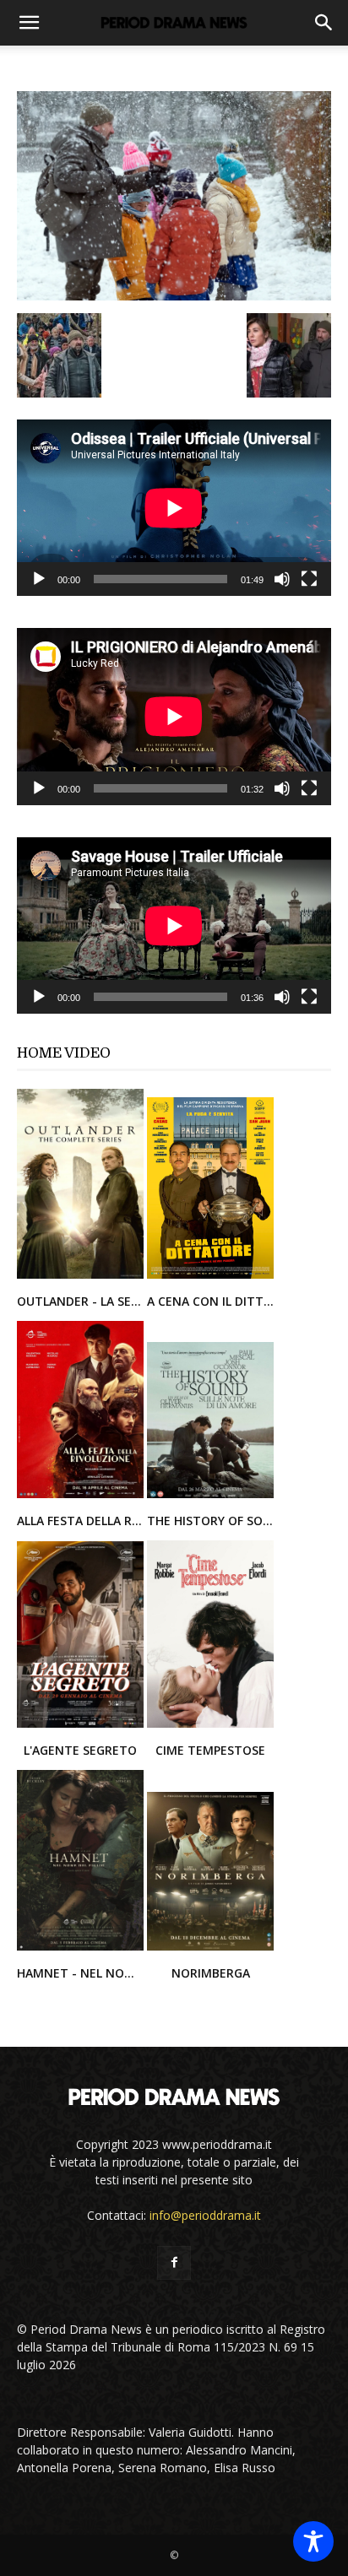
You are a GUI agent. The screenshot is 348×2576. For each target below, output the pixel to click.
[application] (174, 508)
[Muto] (282, 579)
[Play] (39, 579)
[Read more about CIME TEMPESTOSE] (210, 1726)
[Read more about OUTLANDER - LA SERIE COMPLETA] (82, 1277)
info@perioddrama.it (205, 2215)
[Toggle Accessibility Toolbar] (313, 2541)
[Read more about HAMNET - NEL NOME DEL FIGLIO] (82, 1949)
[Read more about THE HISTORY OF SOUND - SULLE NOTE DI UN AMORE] (210, 1497)
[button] (29, 23)
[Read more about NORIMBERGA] (210, 1949)
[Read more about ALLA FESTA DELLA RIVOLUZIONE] (82, 1497)
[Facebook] (174, 2263)
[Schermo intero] (309, 579)
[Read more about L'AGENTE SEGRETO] (82, 1726)
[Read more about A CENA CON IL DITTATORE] (210, 1277)
